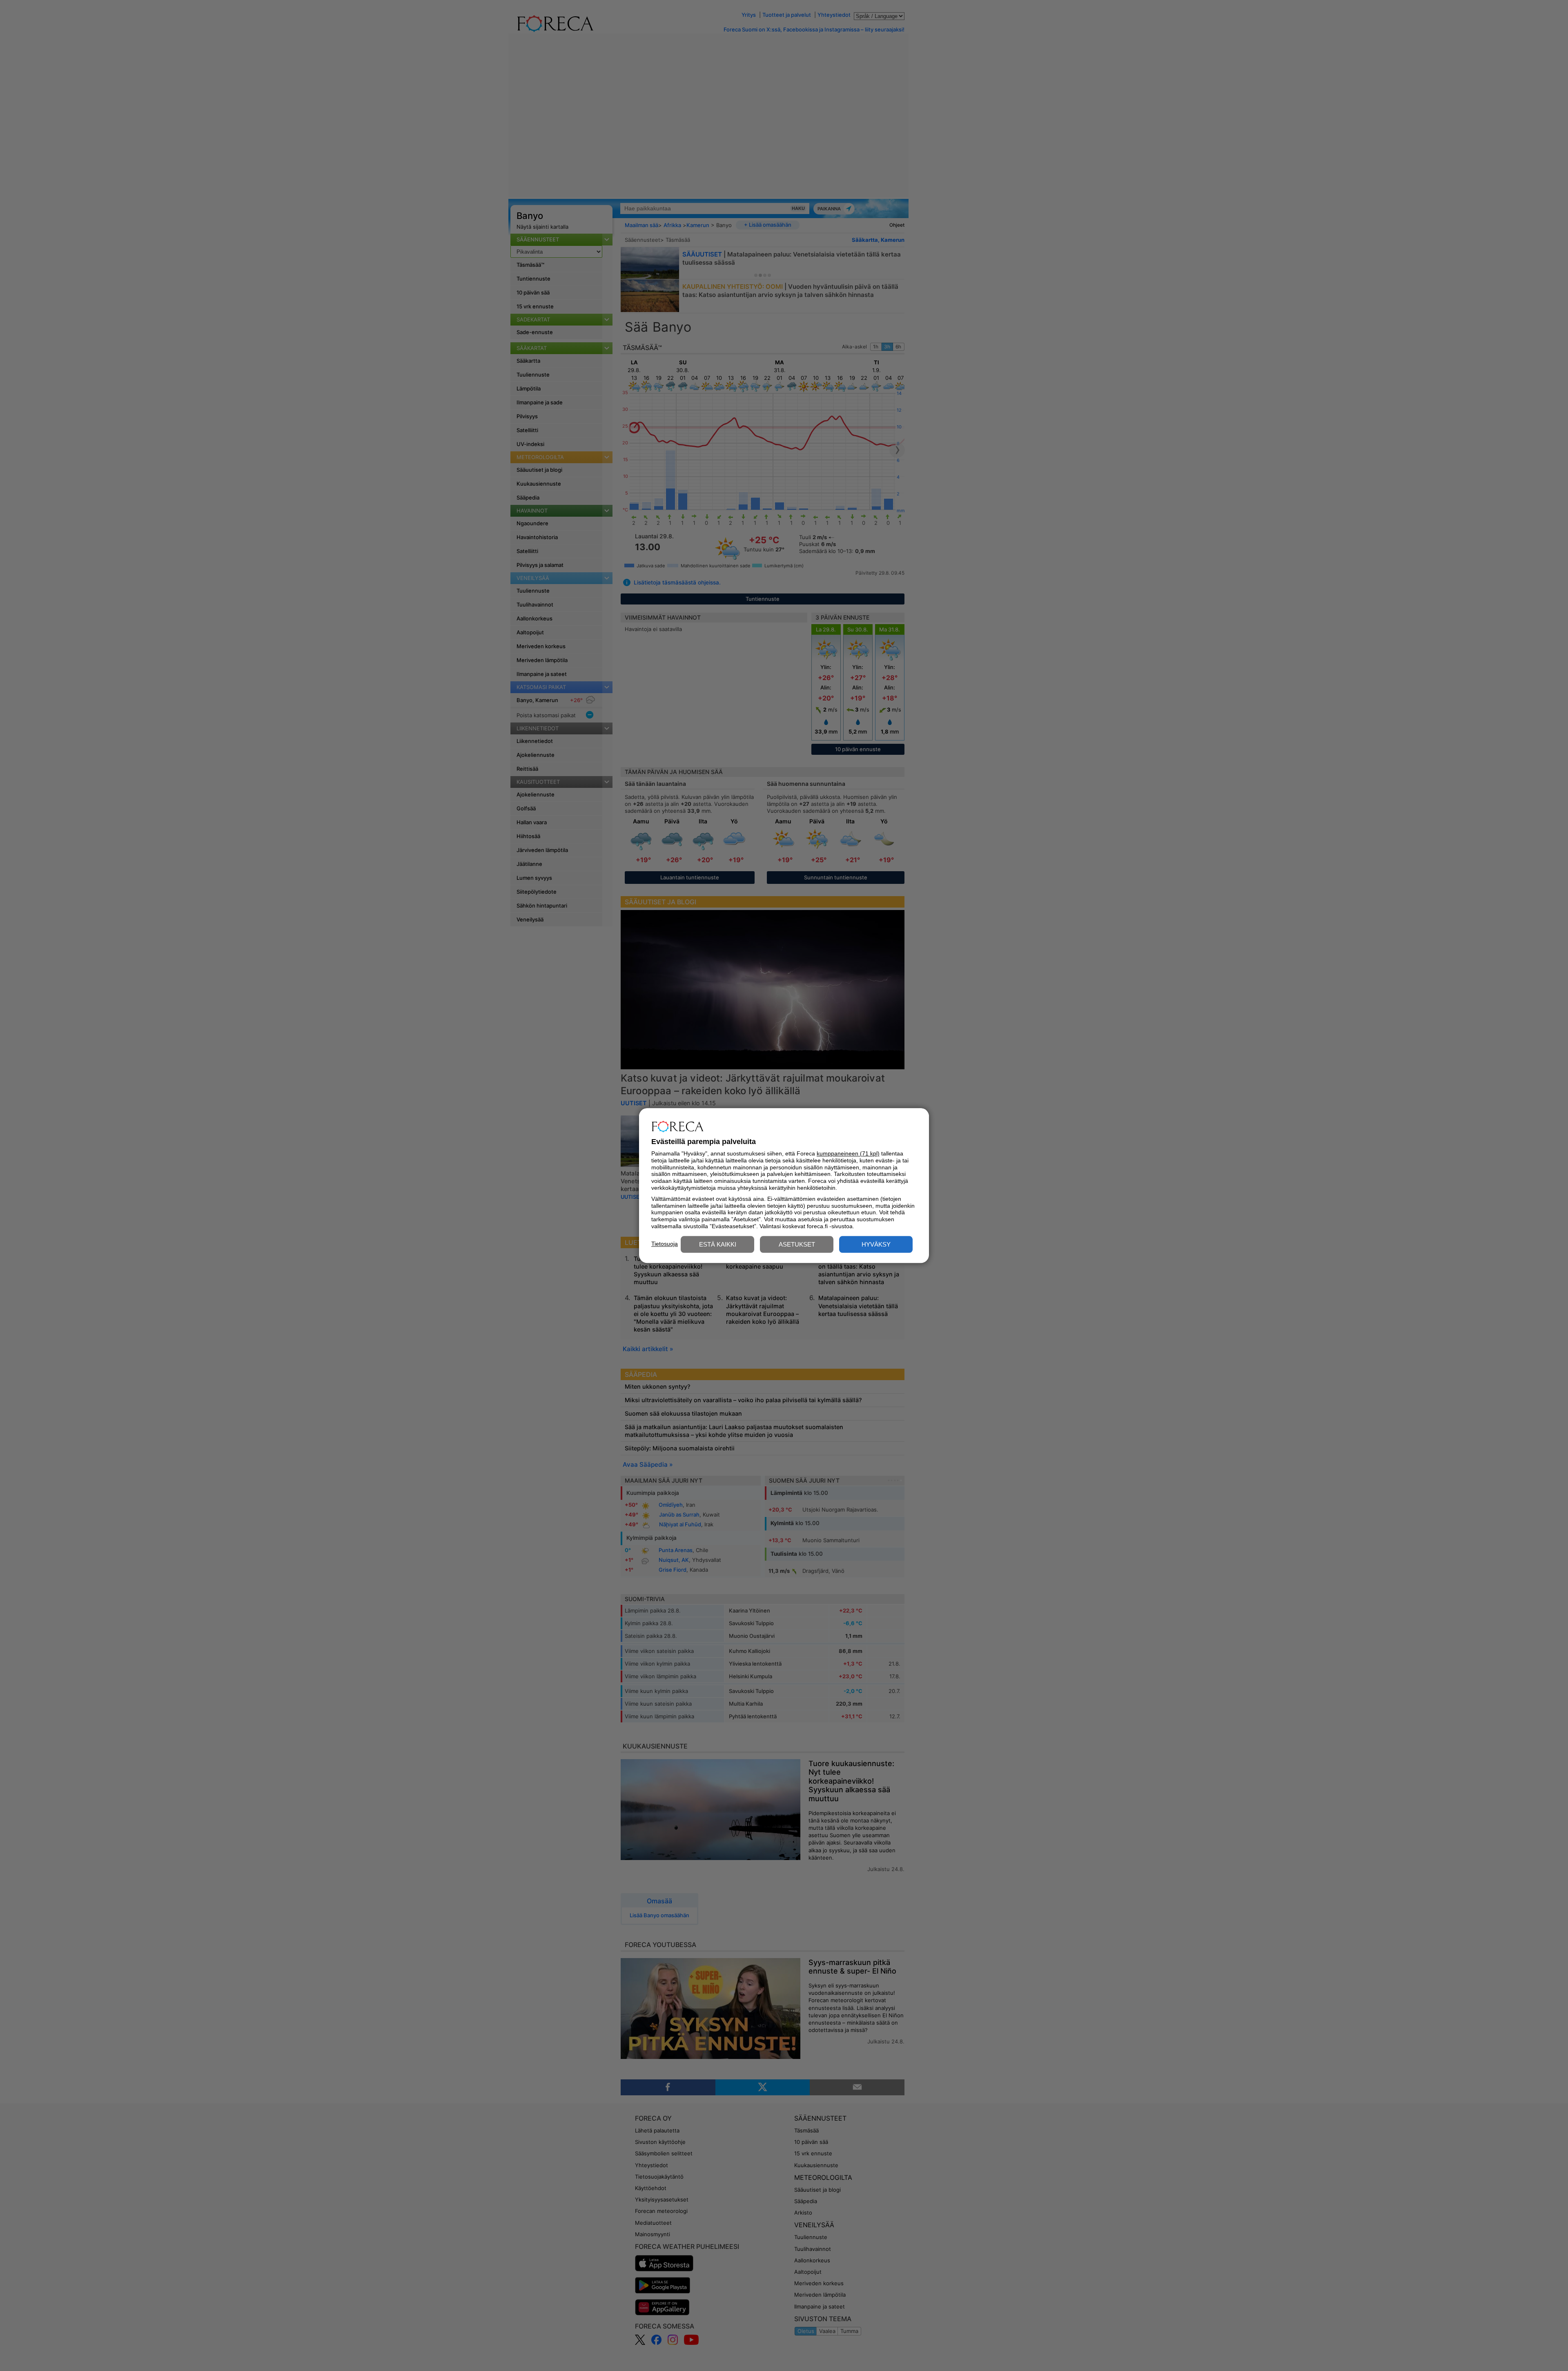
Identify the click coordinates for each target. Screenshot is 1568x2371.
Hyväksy (876, 1244)
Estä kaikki (718, 1244)
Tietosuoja (665, 1244)
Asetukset (797, 1244)
